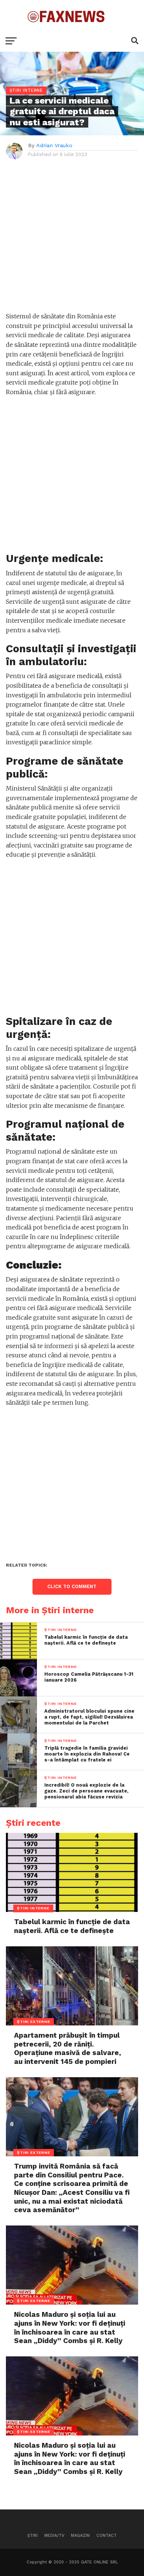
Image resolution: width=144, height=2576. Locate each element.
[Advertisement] (72, 240)
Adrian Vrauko (54, 145)
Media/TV (54, 2536)
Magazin (80, 2536)
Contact (107, 2536)
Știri (32, 2536)
